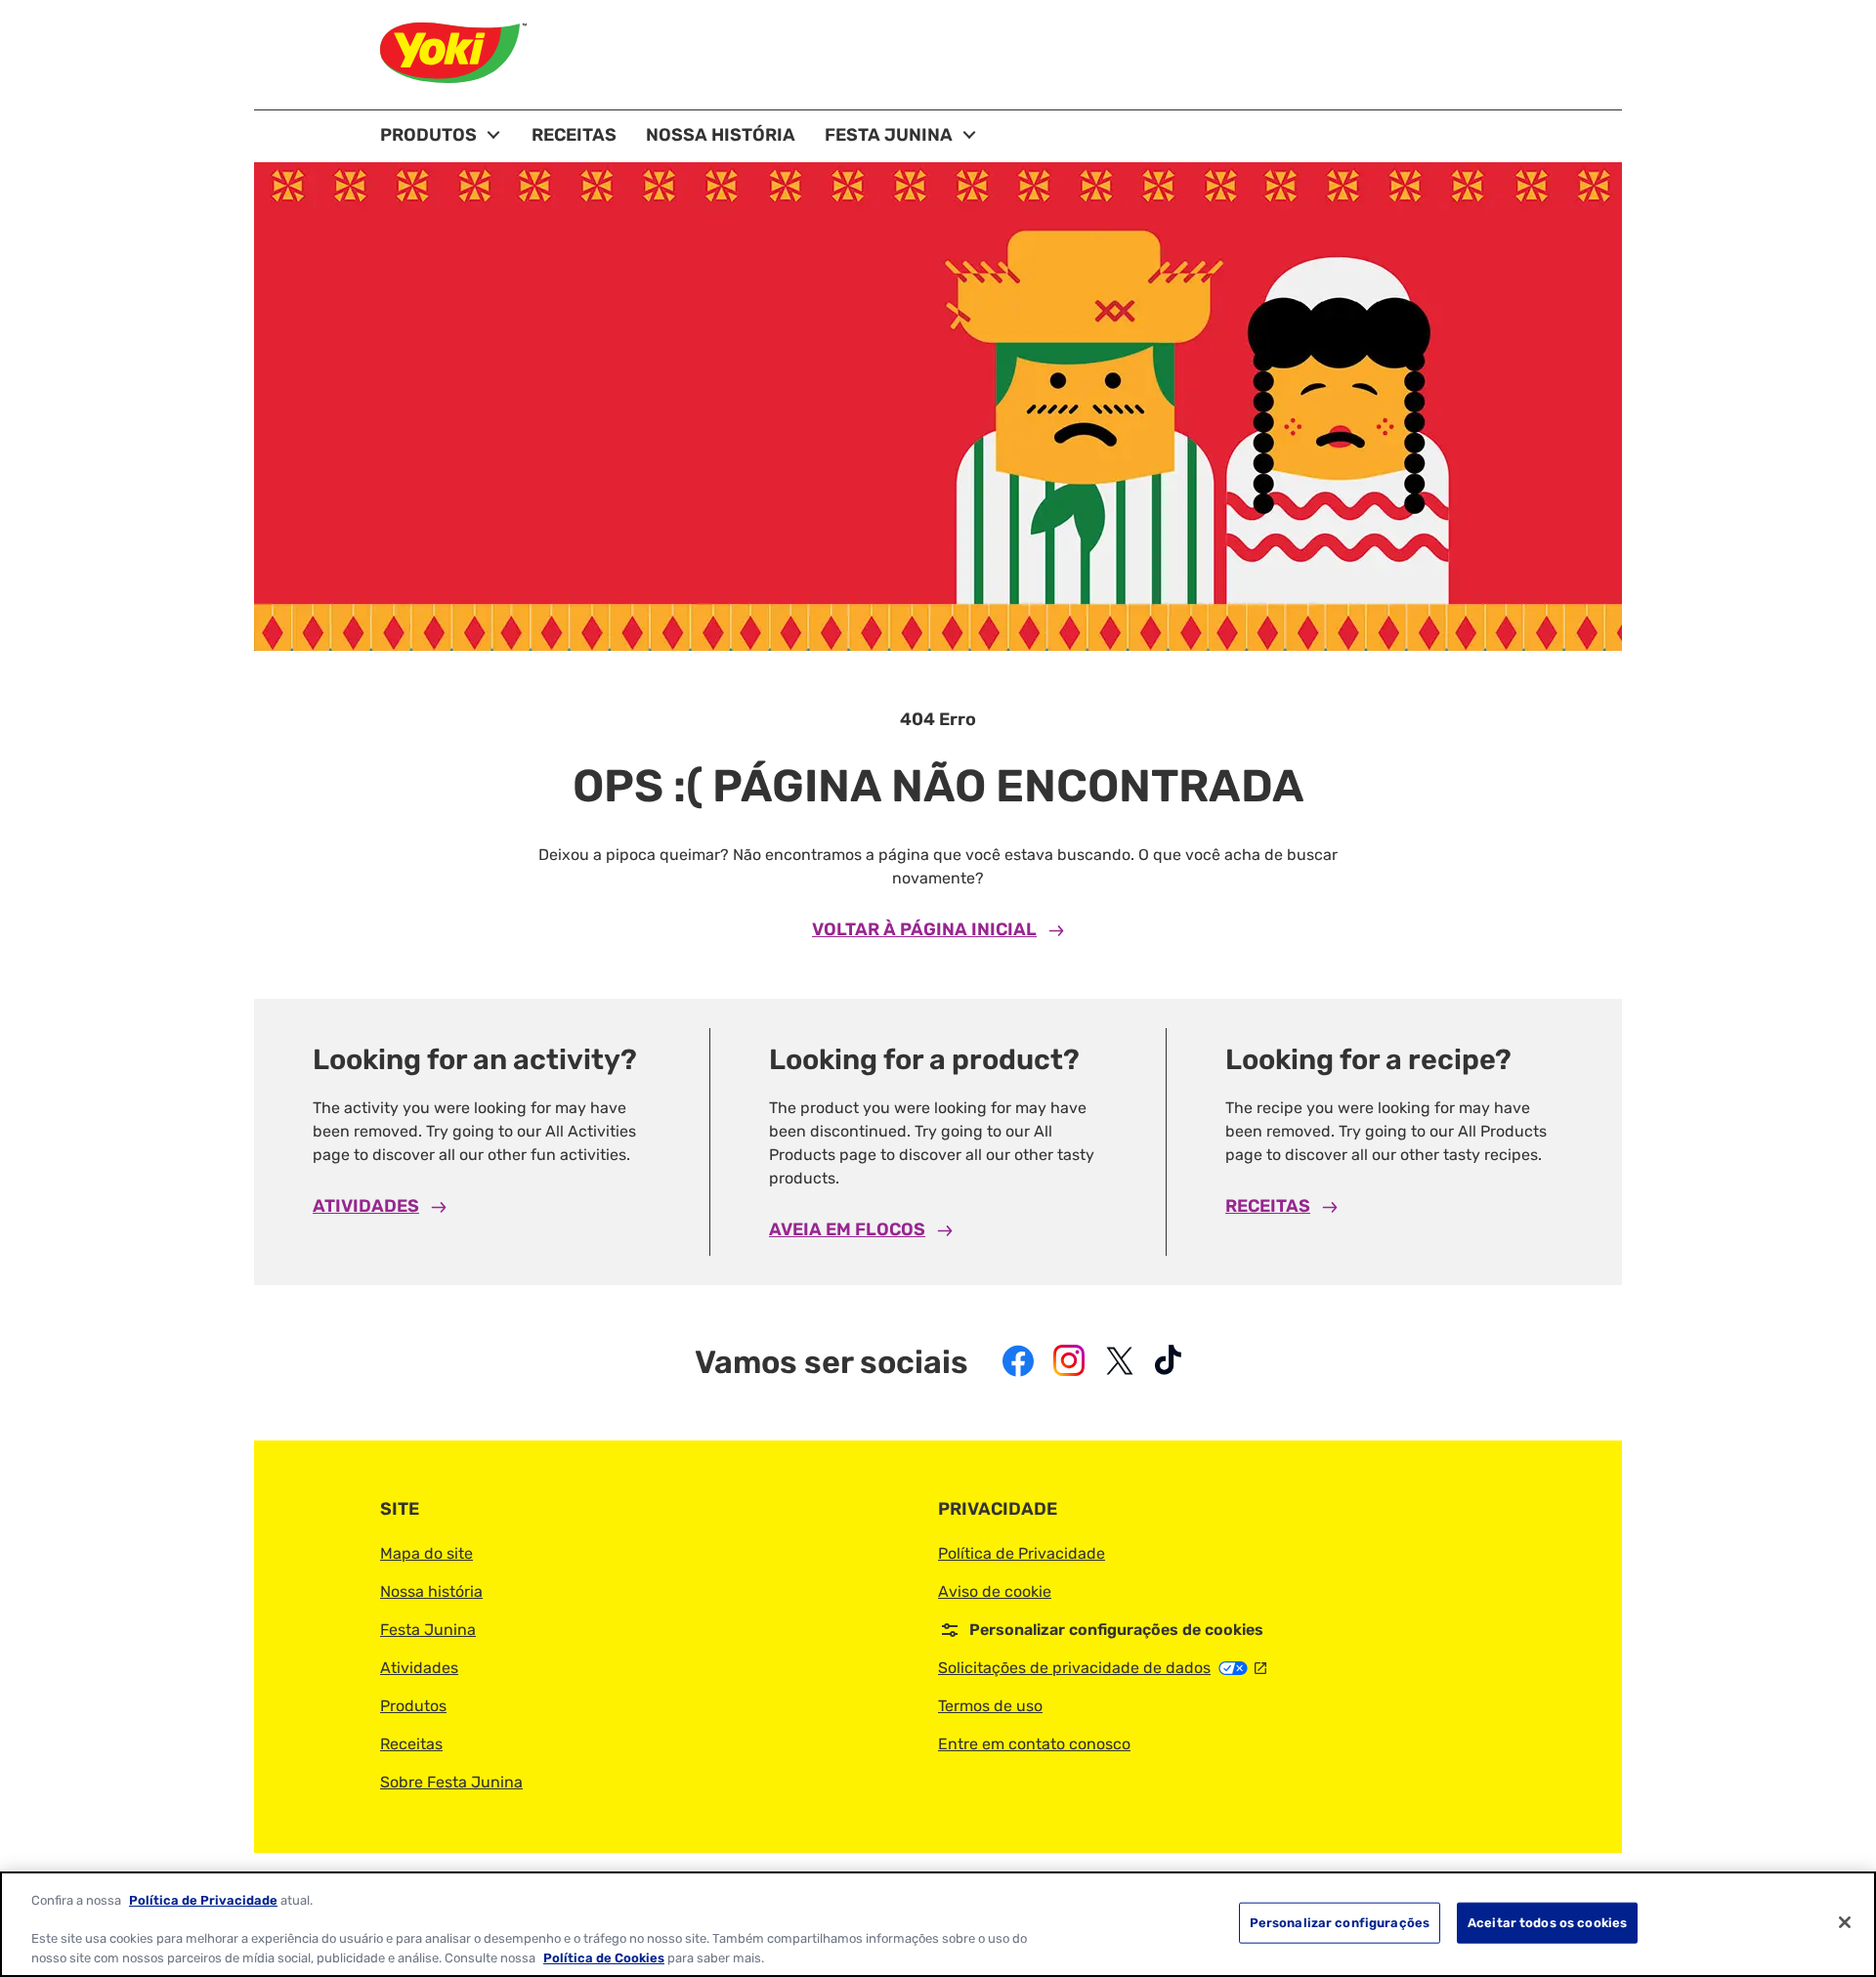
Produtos (413, 1706)
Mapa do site (426, 1553)
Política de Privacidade (1022, 1553)
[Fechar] (1845, 1922)
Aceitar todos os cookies (1547, 1923)
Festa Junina (428, 1630)
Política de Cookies (604, 1957)
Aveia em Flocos (847, 1229)
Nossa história (431, 1591)
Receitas (1268, 1206)
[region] (938, 1924)
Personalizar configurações (1340, 1923)
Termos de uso (990, 1706)
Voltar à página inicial (924, 929)
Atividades (366, 1206)
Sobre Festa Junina (451, 1782)
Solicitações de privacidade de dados (1102, 1668)
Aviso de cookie (995, 1591)
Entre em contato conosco (1034, 1744)
